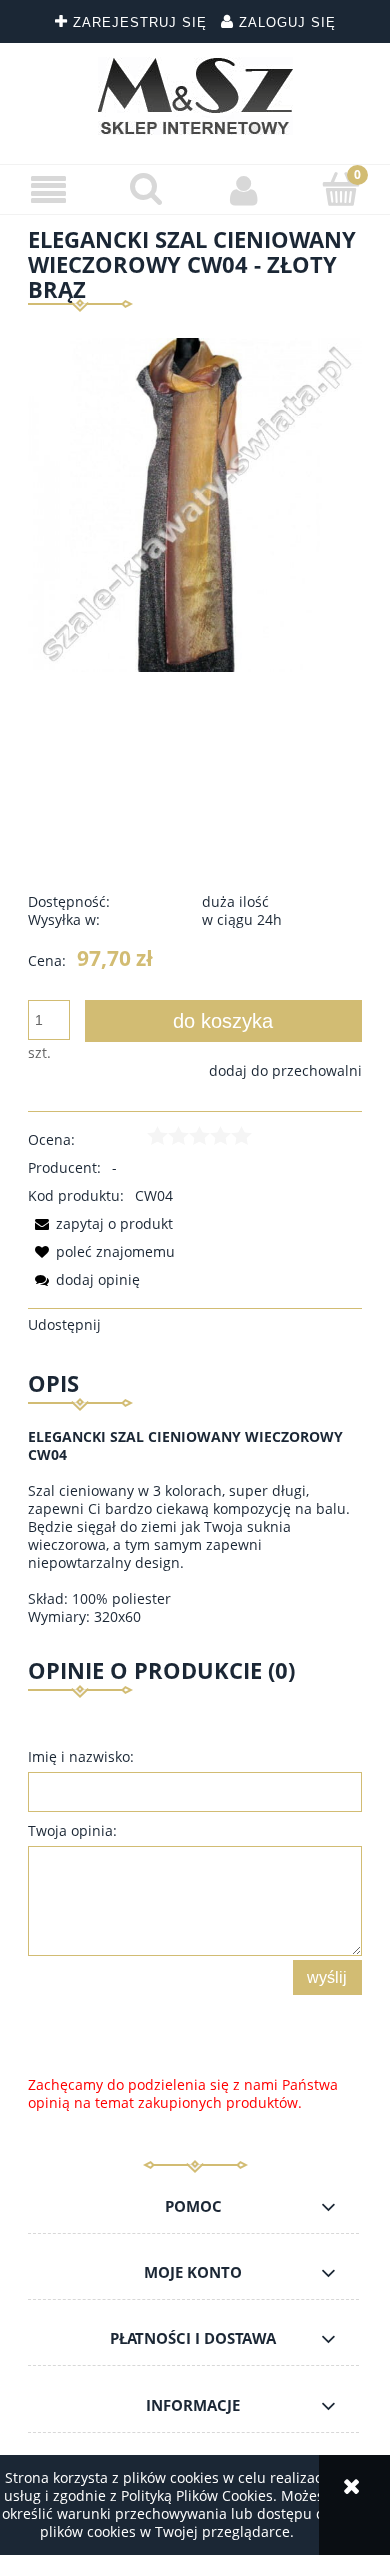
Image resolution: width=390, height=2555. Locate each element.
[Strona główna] (195, 96)
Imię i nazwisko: (81, 1756)
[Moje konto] (244, 190)
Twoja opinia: (72, 1830)
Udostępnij (64, 1324)
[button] (49, 190)
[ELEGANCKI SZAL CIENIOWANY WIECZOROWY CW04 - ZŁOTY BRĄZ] (195, 503)
